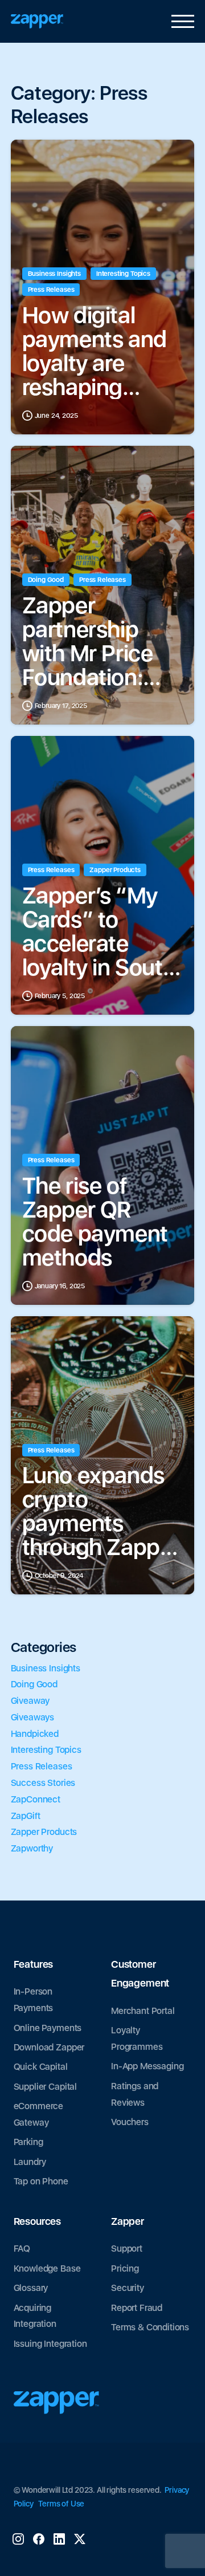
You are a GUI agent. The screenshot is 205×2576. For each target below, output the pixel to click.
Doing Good (34, 1684)
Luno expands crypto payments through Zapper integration (101, 1511)
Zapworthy (32, 1848)
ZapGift (26, 1816)
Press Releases (42, 1766)
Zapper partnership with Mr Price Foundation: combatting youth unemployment (99, 641)
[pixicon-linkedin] (59, 2538)
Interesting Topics (46, 1750)
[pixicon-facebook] (39, 2538)
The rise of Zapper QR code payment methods (95, 1222)
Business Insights (46, 1668)
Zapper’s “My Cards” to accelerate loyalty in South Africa (99, 931)
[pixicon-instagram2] (18, 2538)
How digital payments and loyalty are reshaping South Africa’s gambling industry (95, 351)
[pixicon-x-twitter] (80, 2538)
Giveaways (33, 1717)
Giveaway (30, 1701)
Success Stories (43, 1783)
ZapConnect (36, 1799)
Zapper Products (44, 1832)
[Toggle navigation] (180, 22)
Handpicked (35, 1734)
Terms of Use (61, 2504)
